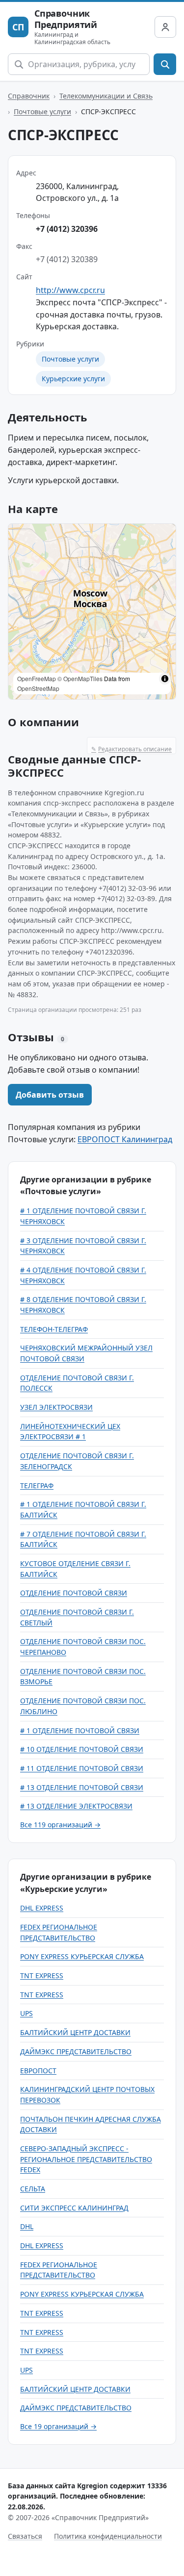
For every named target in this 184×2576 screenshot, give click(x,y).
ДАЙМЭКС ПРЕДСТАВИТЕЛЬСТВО (76, 2051)
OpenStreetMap (38, 688)
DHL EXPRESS (42, 1908)
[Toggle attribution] (165, 679)
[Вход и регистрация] (165, 27)
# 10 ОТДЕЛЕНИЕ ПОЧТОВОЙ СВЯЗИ (82, 1749)
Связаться (25, 2536)
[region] (92, 612)
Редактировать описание (131, 749)
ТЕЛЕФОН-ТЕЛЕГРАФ (54, 1329)
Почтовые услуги (42, 111)
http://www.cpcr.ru (70, 290)
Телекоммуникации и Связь (106, 96)
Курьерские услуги (73, 379)
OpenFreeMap (37, 678)
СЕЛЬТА (33, 2189)
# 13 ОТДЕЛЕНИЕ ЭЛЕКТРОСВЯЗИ (76, 1806)
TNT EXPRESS (42, 1975)
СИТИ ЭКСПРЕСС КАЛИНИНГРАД (74, 2208)
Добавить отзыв (50, 1095)
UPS (26, 2013)
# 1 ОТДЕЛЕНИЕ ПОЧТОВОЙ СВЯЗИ (80, 1730)
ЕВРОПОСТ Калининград (125, 1139)
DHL (27, 2226)
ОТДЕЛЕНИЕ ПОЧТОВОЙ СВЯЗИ (74, 1593)
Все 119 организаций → (60, 1825)
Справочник (29, 96)
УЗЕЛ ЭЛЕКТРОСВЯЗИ (56, 1407)
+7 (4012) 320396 (67, 229)
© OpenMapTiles (80, 678)
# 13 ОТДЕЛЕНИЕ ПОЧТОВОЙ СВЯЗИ (82, 1787)
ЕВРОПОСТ (38, 2071)
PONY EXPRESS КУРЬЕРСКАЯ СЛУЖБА (82, 1956)
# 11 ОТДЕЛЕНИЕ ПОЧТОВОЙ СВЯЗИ (82, 1768)
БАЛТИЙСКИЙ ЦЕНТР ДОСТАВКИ (75, 2032)
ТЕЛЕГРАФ (37, 1485)
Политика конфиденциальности (108, 2536)
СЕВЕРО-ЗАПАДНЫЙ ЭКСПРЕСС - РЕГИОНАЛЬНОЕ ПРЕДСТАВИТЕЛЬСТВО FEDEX (86, 2159)
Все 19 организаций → (58, 2426)
